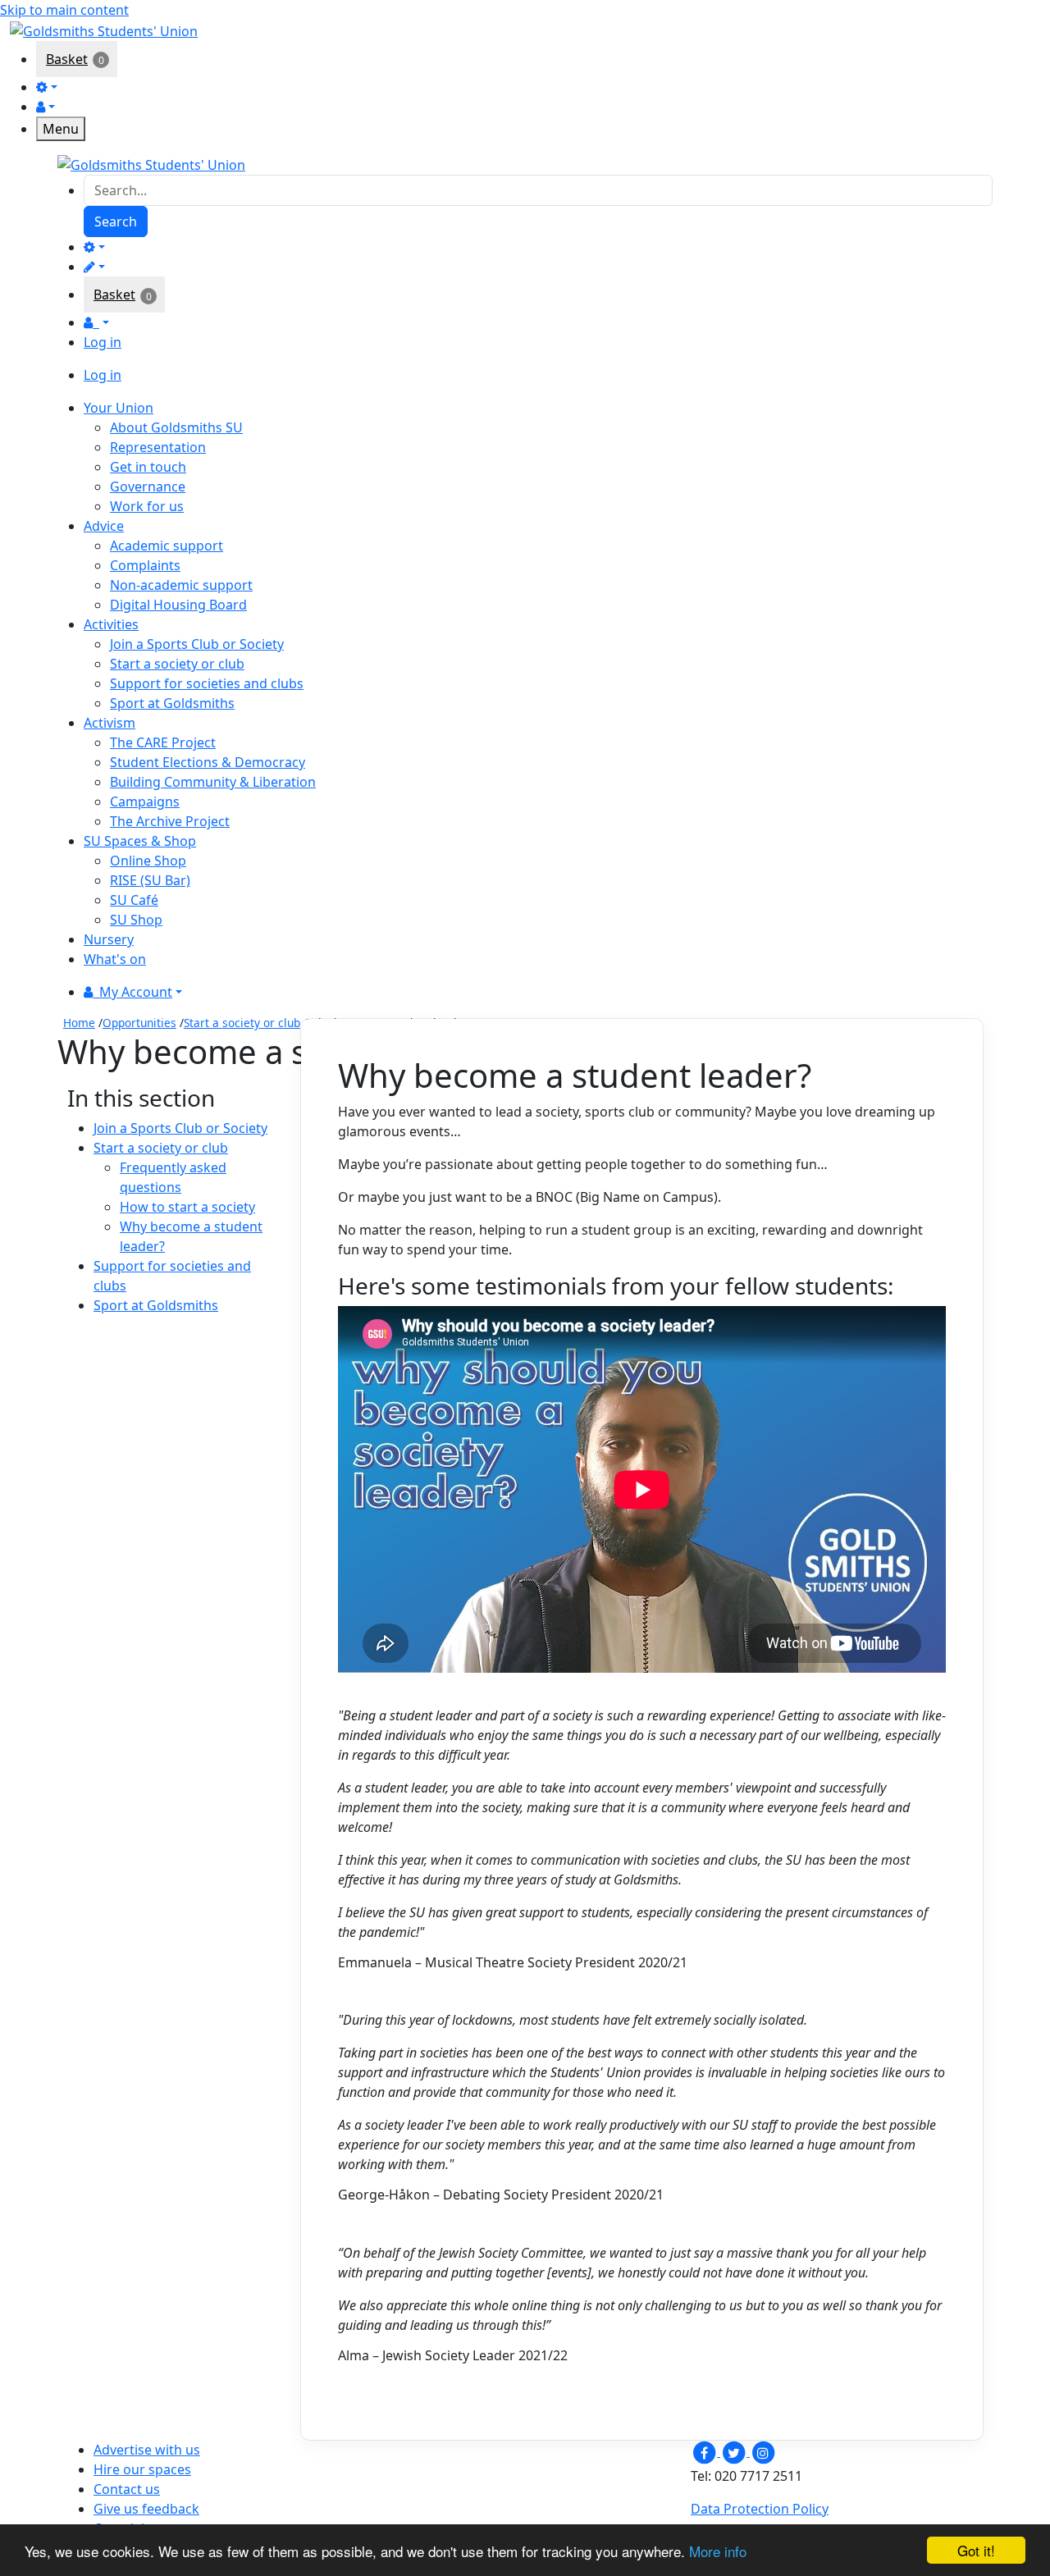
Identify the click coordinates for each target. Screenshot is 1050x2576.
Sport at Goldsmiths (172, 703)
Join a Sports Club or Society (197, 644)
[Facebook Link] (705, 2451)
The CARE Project (163, 742)
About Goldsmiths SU (176, 427)
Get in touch (148, 467)
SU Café (134, 900)
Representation (158, 447)
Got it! (976, 2550)
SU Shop (136, 920)
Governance (148, 486)
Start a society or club (177, 664)
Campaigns (145, 802)
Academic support (167, 546)
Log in (103, 342)
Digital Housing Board (178, 605)
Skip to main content (64, 10)
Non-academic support (181, 585)
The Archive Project (170, 821)
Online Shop (148, 861)
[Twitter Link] (735, 2451)
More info (718, 2551)
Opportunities (139, 1023)
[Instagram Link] (763, 2451)
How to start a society (187, 1207)
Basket (67, 59)
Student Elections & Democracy (208, 762)
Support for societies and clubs (207, 683)
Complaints (145, 565)
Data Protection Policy (760, 2509)
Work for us (147, 506)
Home (79, 1023)
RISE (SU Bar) (150, 880)
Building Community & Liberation (213, 782)
